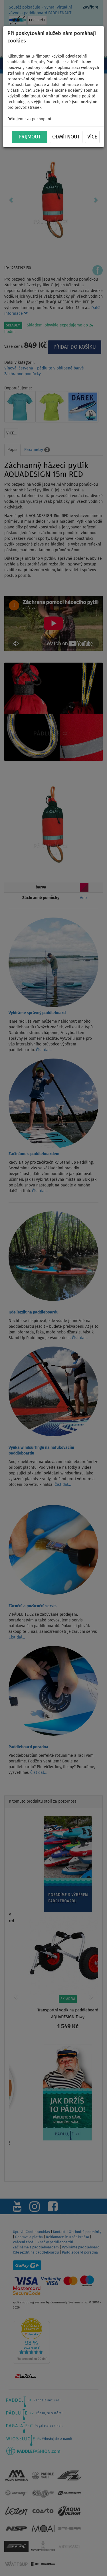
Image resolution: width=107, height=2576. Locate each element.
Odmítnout (66, 137)
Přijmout (30, 137)
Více (92, 137)
